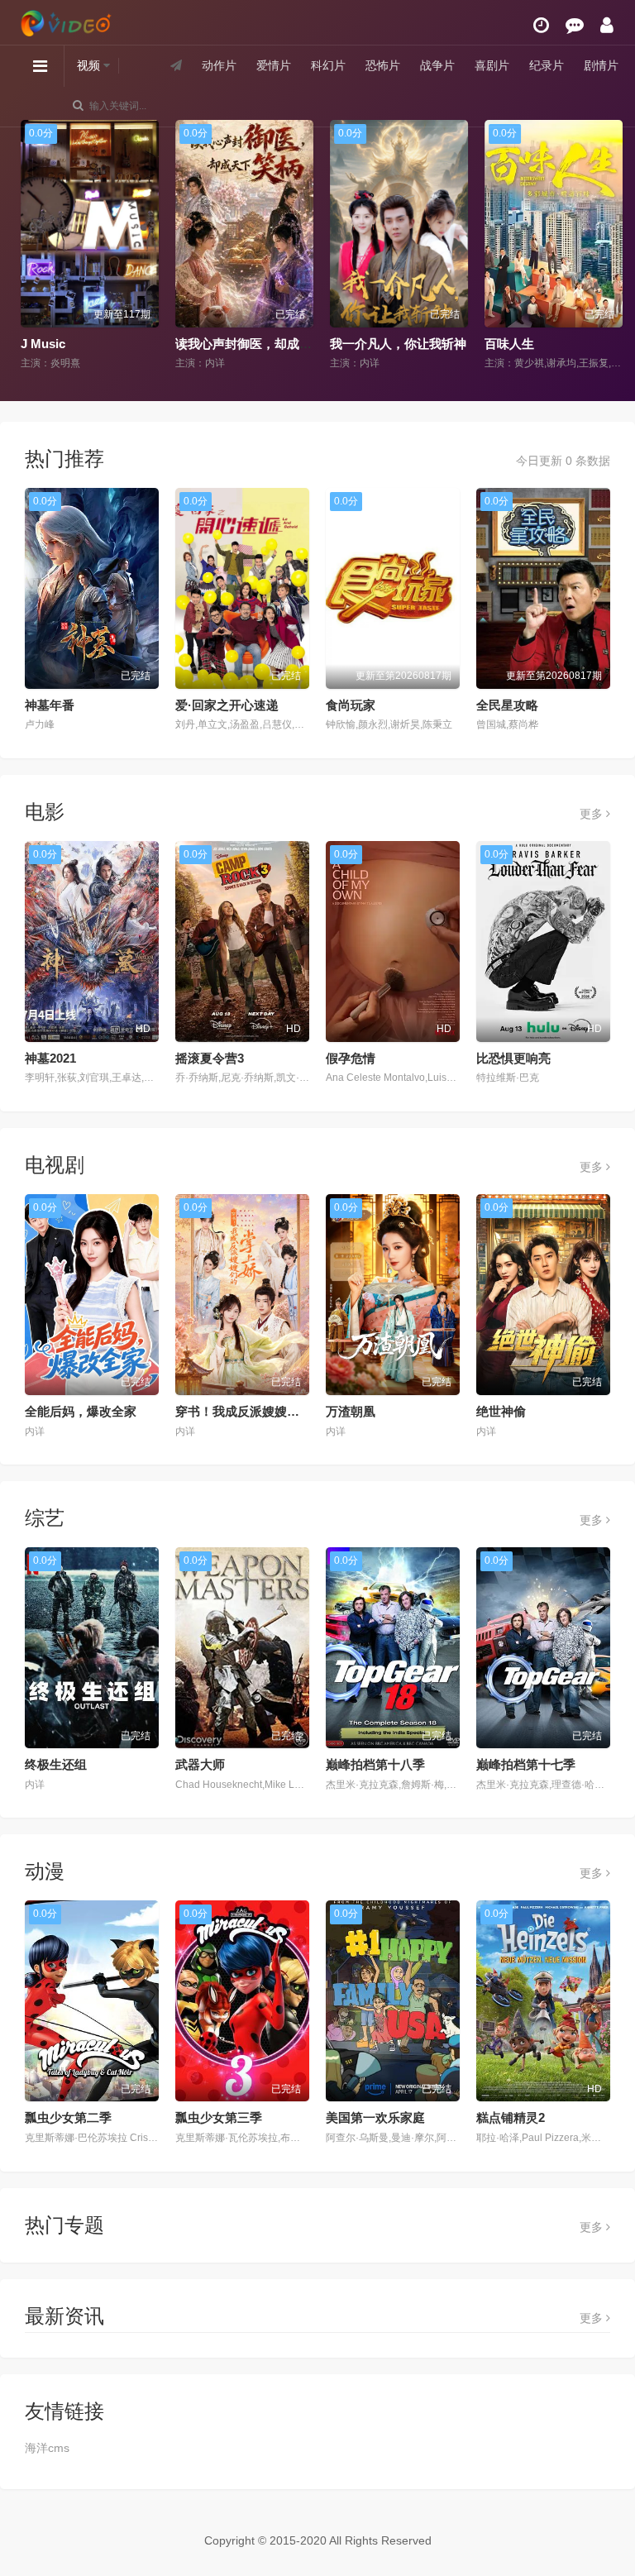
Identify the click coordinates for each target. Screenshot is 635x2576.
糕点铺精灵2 (511, 2117)
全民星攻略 (507, 705)
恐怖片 (383, 65)
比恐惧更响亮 (513, 1058)
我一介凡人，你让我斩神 (394, 344)
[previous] (27, 246)
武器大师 (200, 1764)
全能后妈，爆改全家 (81, 1411)
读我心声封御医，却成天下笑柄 (258, 344)
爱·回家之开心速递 (227, 705)
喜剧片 (492, 65)
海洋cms (47, 2448)
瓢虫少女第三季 (219, 2117)
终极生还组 (56, 1764)
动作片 (219, 65)
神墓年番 (50, 705)
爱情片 (274, 65)
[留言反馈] (575, 25)
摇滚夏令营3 (210, 1058)
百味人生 (505, 344)
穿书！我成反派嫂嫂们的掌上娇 (262, 1411)
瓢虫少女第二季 (68, 2117)
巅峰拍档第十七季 (526, 1764)
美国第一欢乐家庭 (375, 2117)
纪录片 (547, 65)
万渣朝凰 (351, 1411)
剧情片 (601, 65)
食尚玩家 (351, 705)
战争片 (437, 65)
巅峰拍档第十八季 (375, 1764)
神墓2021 (50, 1058)
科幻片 (328, 65)
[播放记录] (541, 25)
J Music (39, 344)
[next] (608, 246)
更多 (593, 814)
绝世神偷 (501, 1411)
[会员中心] (607, 25)
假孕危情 (351, 1058)
